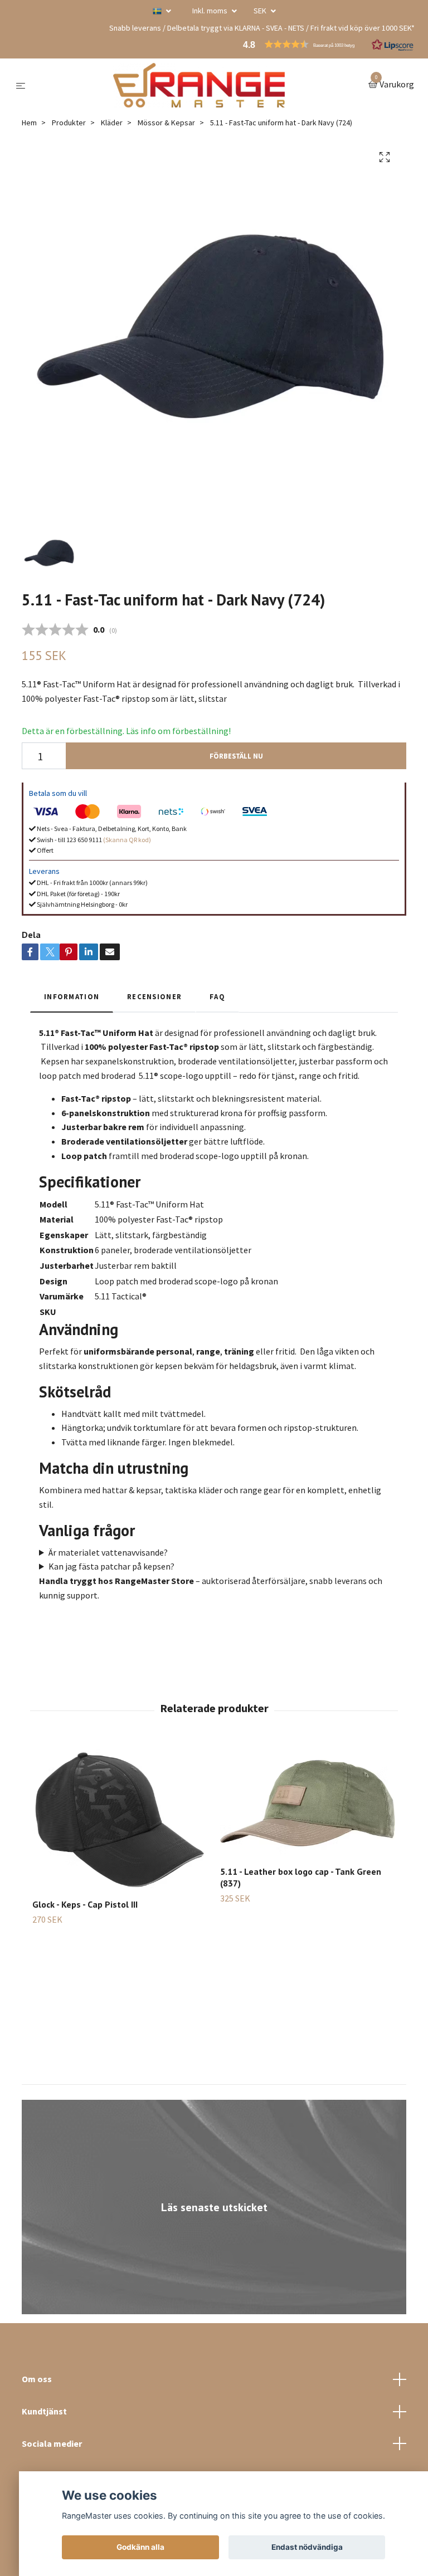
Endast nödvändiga (307, 2547)
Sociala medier (52, 2443)
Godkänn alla (140, 2547)
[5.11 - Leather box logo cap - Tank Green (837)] (308, 1800)
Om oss (37, 2379)
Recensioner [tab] (154, 996)
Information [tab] (72, 996)
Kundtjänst (44, 2411)
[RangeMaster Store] (199, 85)
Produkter (69, 123)
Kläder (112, 123)
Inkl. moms (211, 11)
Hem (29, 123)
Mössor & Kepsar (166, 123)
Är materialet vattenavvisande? (108, 1552)
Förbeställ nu (236, 756)
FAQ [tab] (217, 996)
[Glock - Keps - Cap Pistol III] (120, 1817)
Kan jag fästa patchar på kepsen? (111, 1566)
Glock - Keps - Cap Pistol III (85, 1904)
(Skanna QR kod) (127, 840)
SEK (261, 11)
